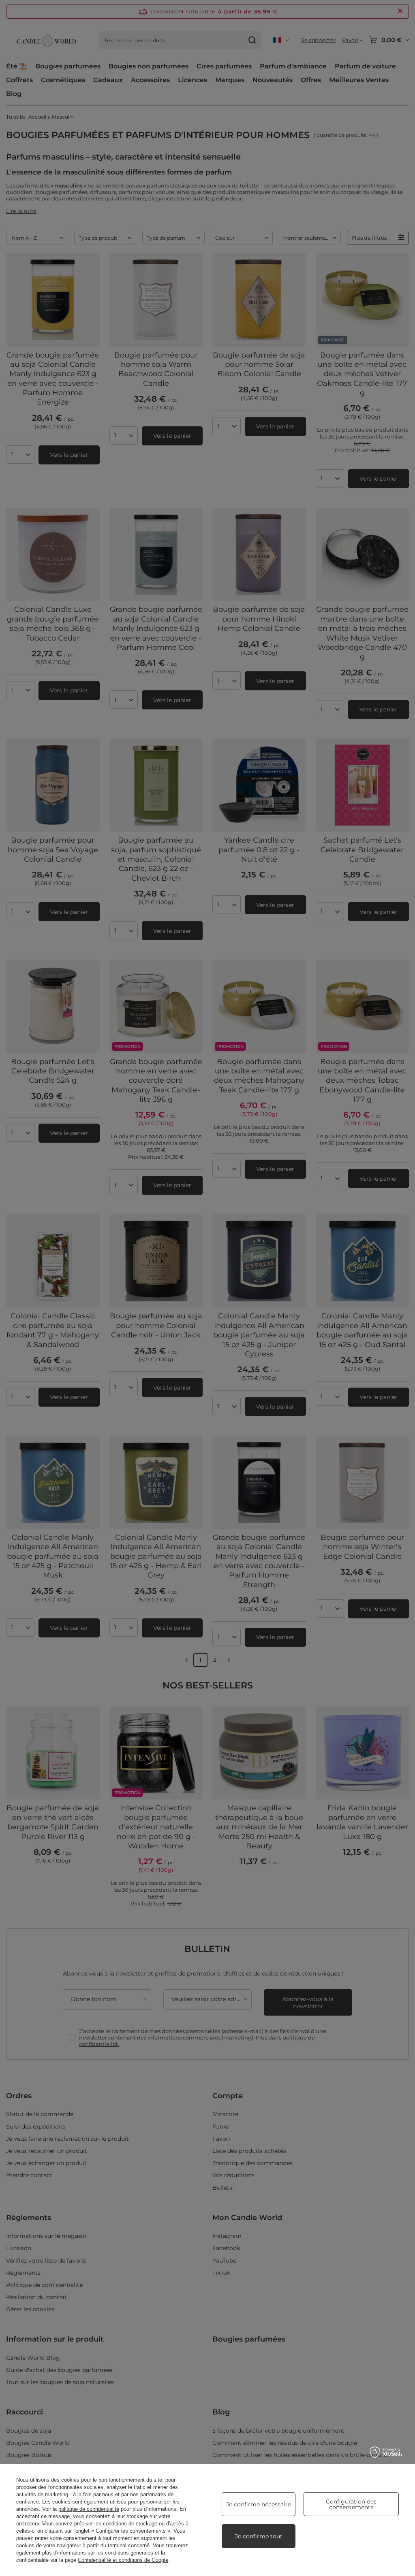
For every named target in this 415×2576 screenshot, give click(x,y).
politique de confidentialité (89, 2509)
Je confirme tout (259, 2536)
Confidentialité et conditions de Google (123, 2560)
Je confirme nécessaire (259, 2504)
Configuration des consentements (351, 2504)
